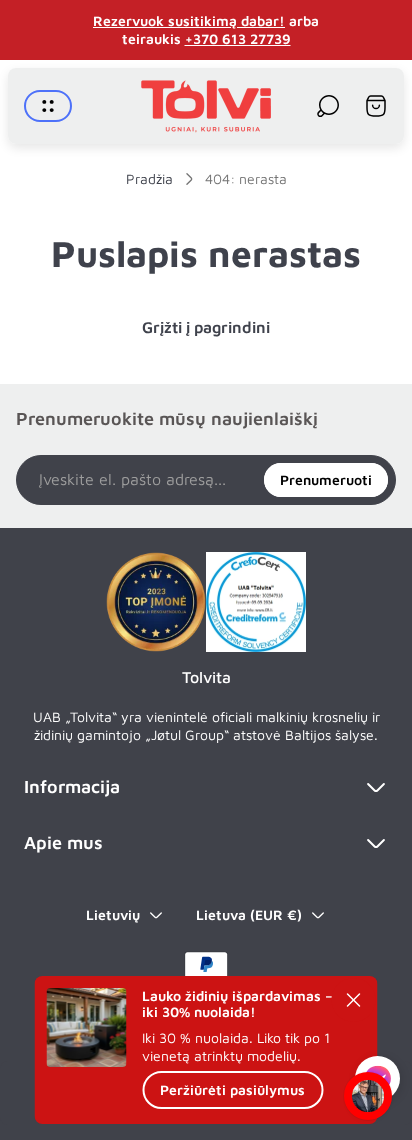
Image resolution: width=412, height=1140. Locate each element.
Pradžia (149, 178)
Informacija (72, 786)
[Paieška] (328, 106)
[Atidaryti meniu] (48, 106)
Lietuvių (113, 914)
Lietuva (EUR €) (249, 914)
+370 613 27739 (238, 38)
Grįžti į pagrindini (206, 327)
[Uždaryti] (354, 1000)
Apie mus (63, 842)
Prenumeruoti (326, 479)
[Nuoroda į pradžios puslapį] (156, 602)
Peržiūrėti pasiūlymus (232, 1089)
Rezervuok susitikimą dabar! (189, 20)
